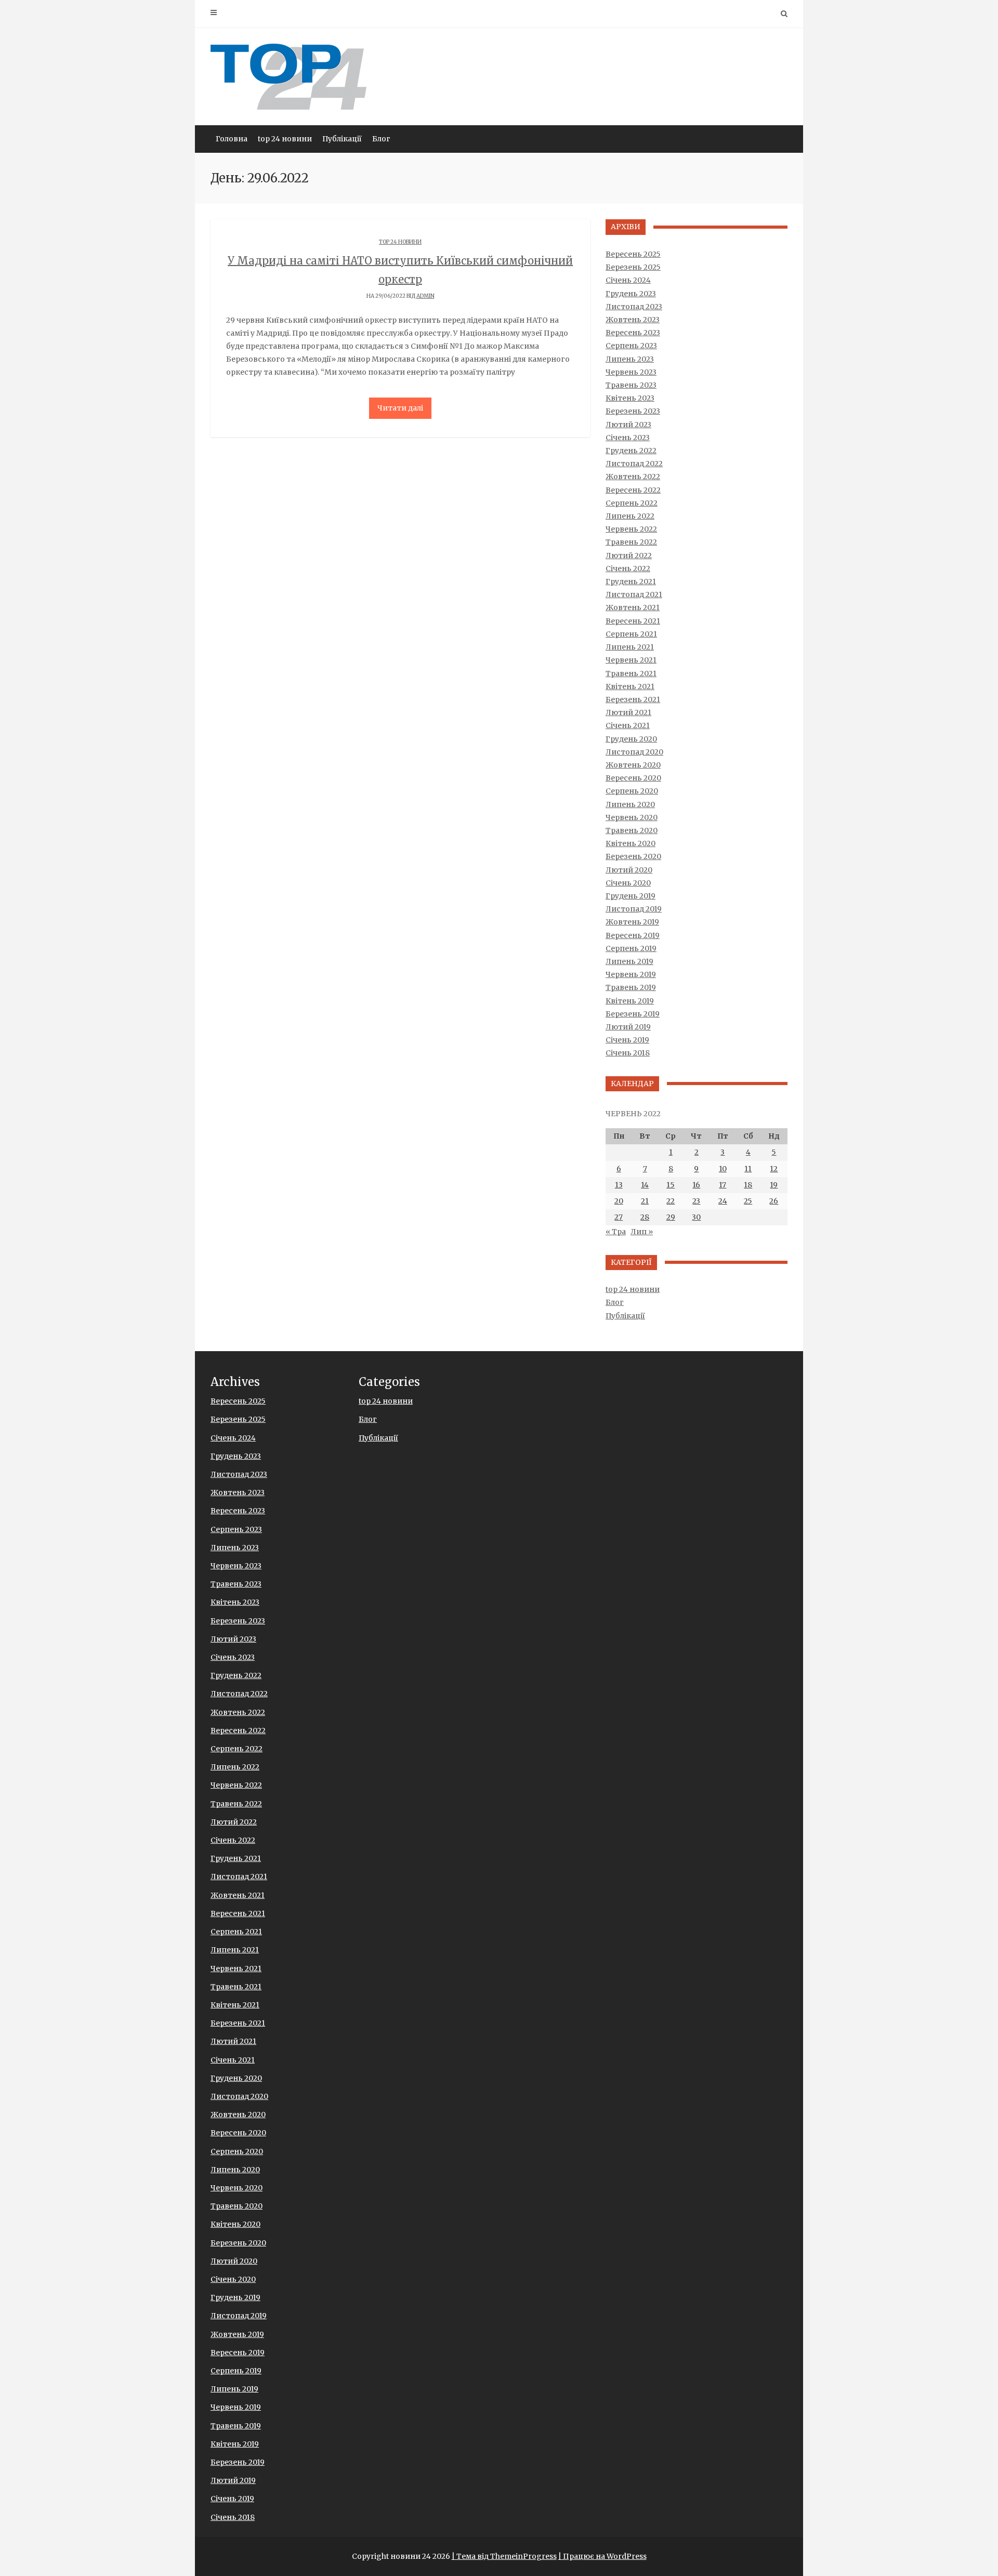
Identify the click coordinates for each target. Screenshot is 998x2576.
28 (645, 1217)
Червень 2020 (632, 817)
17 (723, 1185)
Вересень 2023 (633, 333)
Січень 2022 (628, 569)
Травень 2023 (631, 385)
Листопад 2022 (634, 464)
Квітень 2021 (630, 686)
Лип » (642, 1232)
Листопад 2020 (634, 752)
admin (425, 296)
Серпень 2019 (631, 948)
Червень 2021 (631, 660)
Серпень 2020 (632, 791)
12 (774, 1169)
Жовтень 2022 (633, 477)
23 (696, 1201)
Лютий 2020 (629, 870)
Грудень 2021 (631, 582)
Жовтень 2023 (633, 320)
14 (645, 1185)
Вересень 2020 (633, 778)
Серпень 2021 (631, 634)
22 (671, 1201)
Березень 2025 (633, 267)
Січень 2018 (628, 1053)
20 (619, 1201)
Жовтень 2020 (633, 765)
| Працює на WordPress (602, 2556)
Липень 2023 (630, 359)
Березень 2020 (633, 856)
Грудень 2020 (631, 739)
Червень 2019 (631, 974)
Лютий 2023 (628, 425)
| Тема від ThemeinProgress (504, 2556)
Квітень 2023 (630, 398)
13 (619, 1185)
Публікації (342, 139)
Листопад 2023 (634, 307)
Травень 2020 (632, 830)
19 (774, 1185)
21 (645, 1201)
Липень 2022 (630, 516)
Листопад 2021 (634, 595)
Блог (381, 139)
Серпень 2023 (631, 346)
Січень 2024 (628, 280)
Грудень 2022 (631, 451)
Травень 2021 (631, 673)
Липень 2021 (630, 647)
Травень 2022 (631, 542)
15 (671, 1185)
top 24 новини (285, 139)
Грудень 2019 (631, 896)
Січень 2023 (628, 438)
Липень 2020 (630, 804)
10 (723, 1169)
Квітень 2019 (630, 1001)
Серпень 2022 (632, 503)
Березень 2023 (633, 411)
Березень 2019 (633, 1014)
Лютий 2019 (628, 1027)
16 (696, 1185)
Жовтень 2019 (632, 922)
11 (748, 1169)
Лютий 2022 (629, 556)
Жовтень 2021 (633, 607)
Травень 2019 (631, 987)
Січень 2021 (628, 725)
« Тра (616, 1232)
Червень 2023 (631, 372)
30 (696, 1217)
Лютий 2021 (628, 712)
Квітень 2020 (631, 843)
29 (671, 1217)
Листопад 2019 (634, 909)
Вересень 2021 (633, 621)
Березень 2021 (633, 699)
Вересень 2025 (633, 254)
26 (774, 1201)
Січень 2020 (628, 883)
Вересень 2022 (633, 490)
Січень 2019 (627, 1040)
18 (748, 1185)
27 (619, 1217)
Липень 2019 (629, 961)
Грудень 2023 (631, 294)
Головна (232, 139)
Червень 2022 (631, 529)
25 (748, 1201)
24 (723, 1201)
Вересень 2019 (633, 935)
